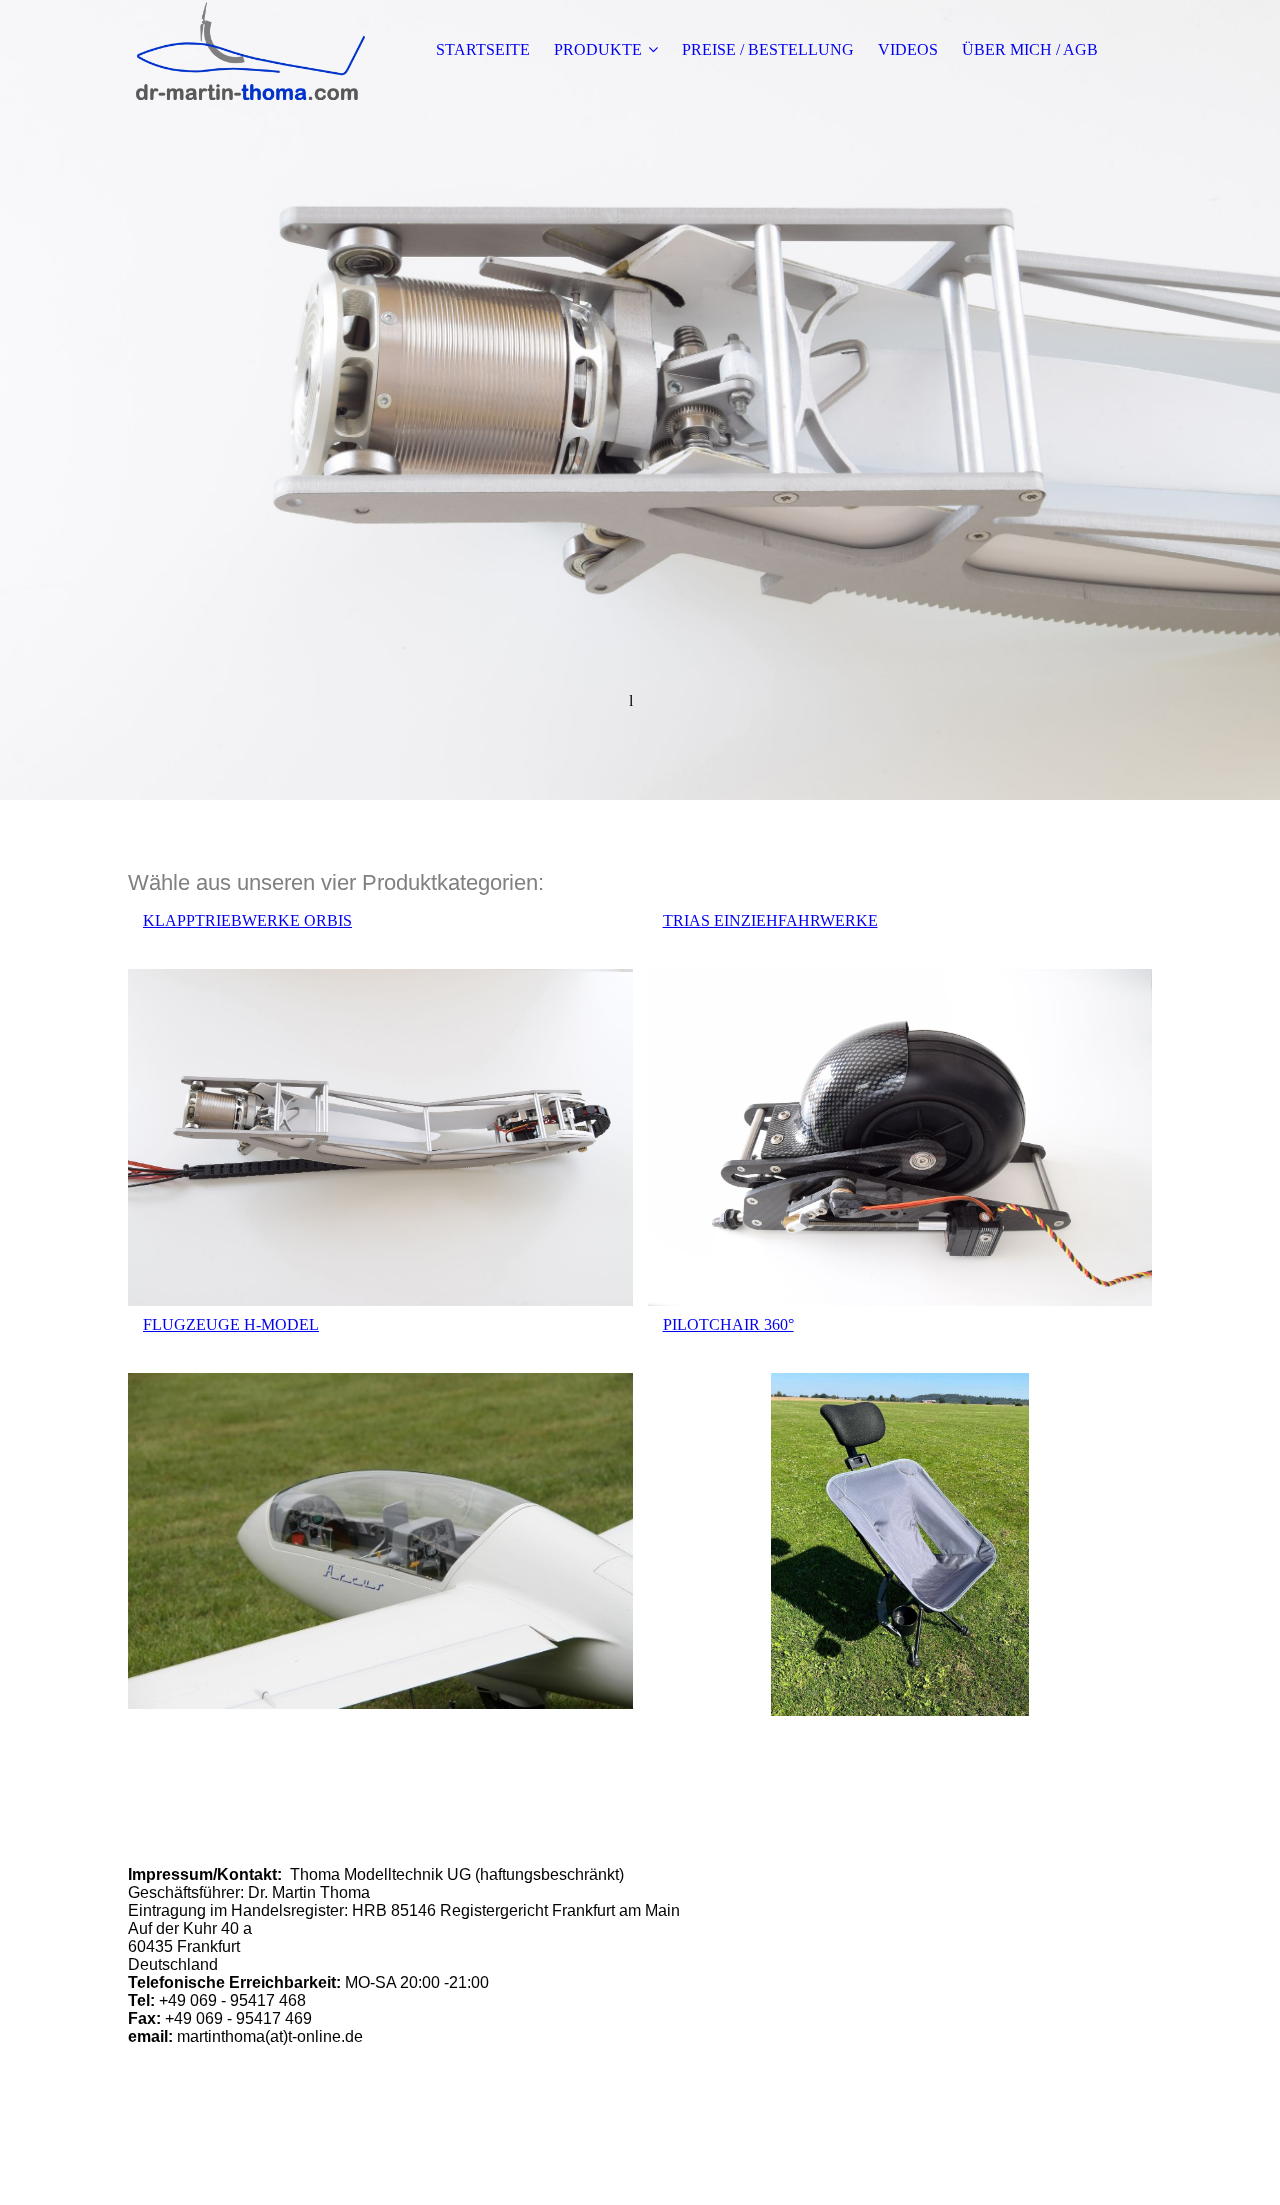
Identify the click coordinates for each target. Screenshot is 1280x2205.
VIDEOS (908, 49)
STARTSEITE (483, 49)
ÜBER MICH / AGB (1030, 49)
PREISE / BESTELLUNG (768, 49)
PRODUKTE (598, 49)
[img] (253, 50)
